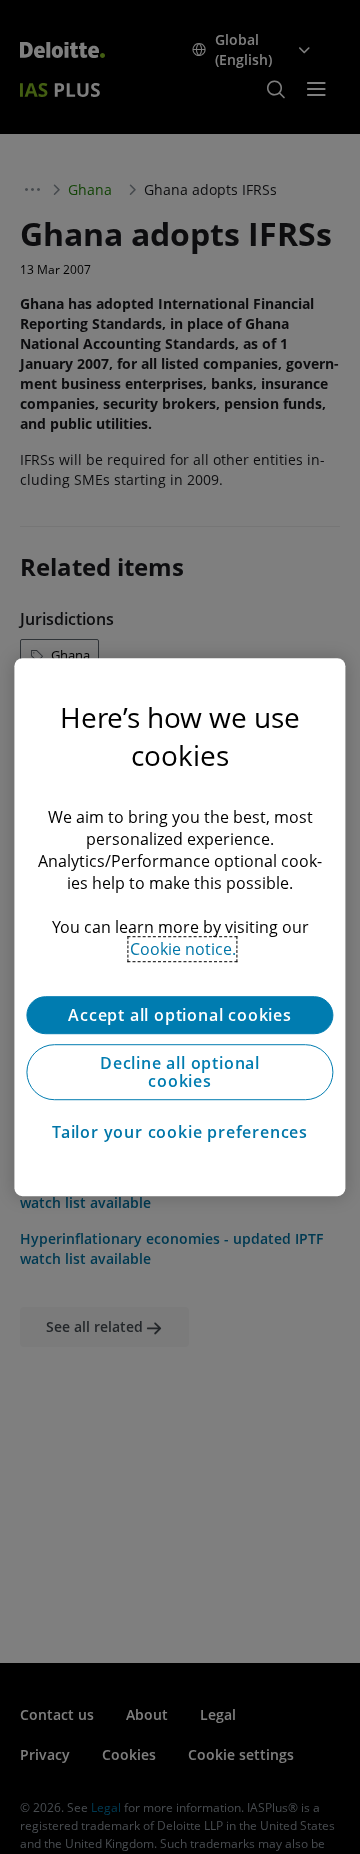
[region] (179, 927)
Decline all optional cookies (180, 1072)
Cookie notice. (183, 949)
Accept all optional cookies (180, 1015)
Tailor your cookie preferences (180, 1132)
